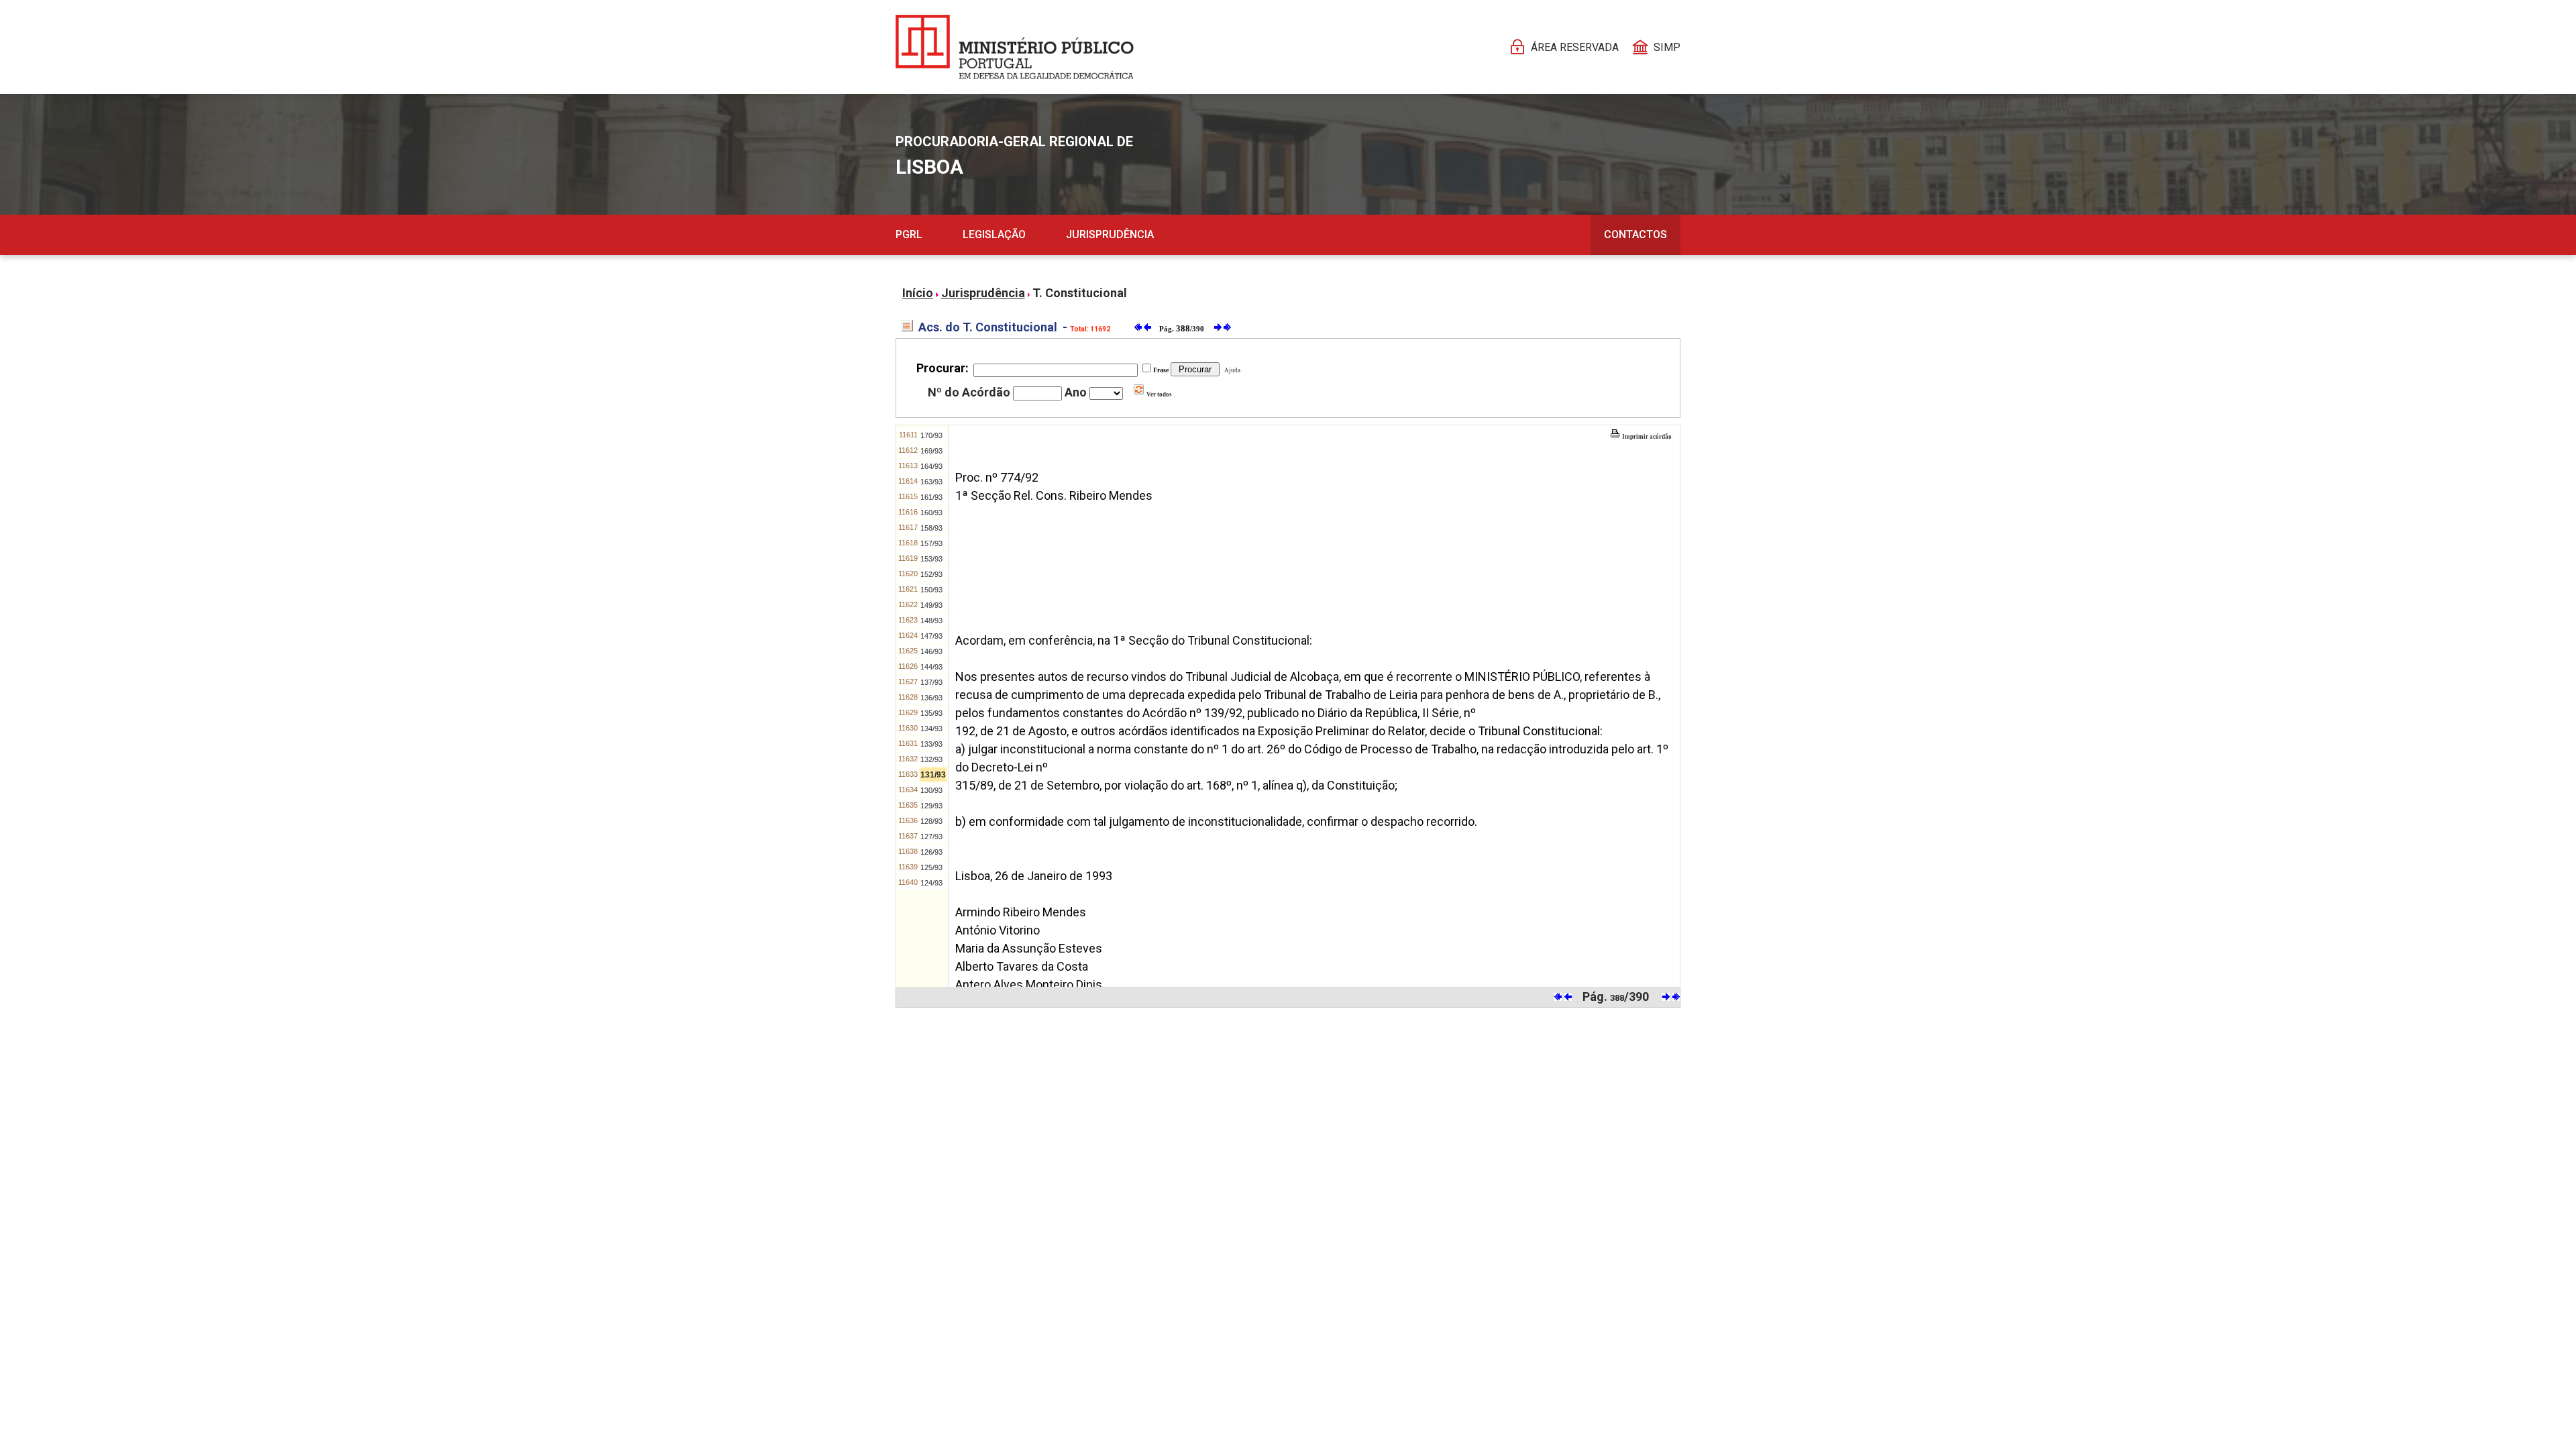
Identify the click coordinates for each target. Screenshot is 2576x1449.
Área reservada (1575, 47)
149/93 (931, 605)
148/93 (931, 621)
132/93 (931, 759)
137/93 (931, 682)
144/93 (931, 667)
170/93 (931, 435)
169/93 (931, 451)
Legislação (994, 234)
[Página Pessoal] (1015, 47)
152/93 (931, 574)
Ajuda (1231, 370)
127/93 (931, 837)
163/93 (931, 482)
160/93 (931, 513)
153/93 (931, 559)
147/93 (931, 636)
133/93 (931, 744)
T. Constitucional (1080, 293)
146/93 (931, 651)
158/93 (931, 528)
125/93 (931, 867)
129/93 (931, 806)
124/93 (931, 883)
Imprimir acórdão (1646, 437)
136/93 (931, 698)
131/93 (933, 775)
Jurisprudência (1110, 234)
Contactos (1635, 234)
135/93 (931, 713)
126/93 (931, 852)
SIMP (1667, 47)
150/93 (931, 590)
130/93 (931, 790)
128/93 (931, 821)
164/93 (931, 466)
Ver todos (1159, 394)
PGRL (909, 234)
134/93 (931, 729)
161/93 (931, 497)
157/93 (931, 543)
